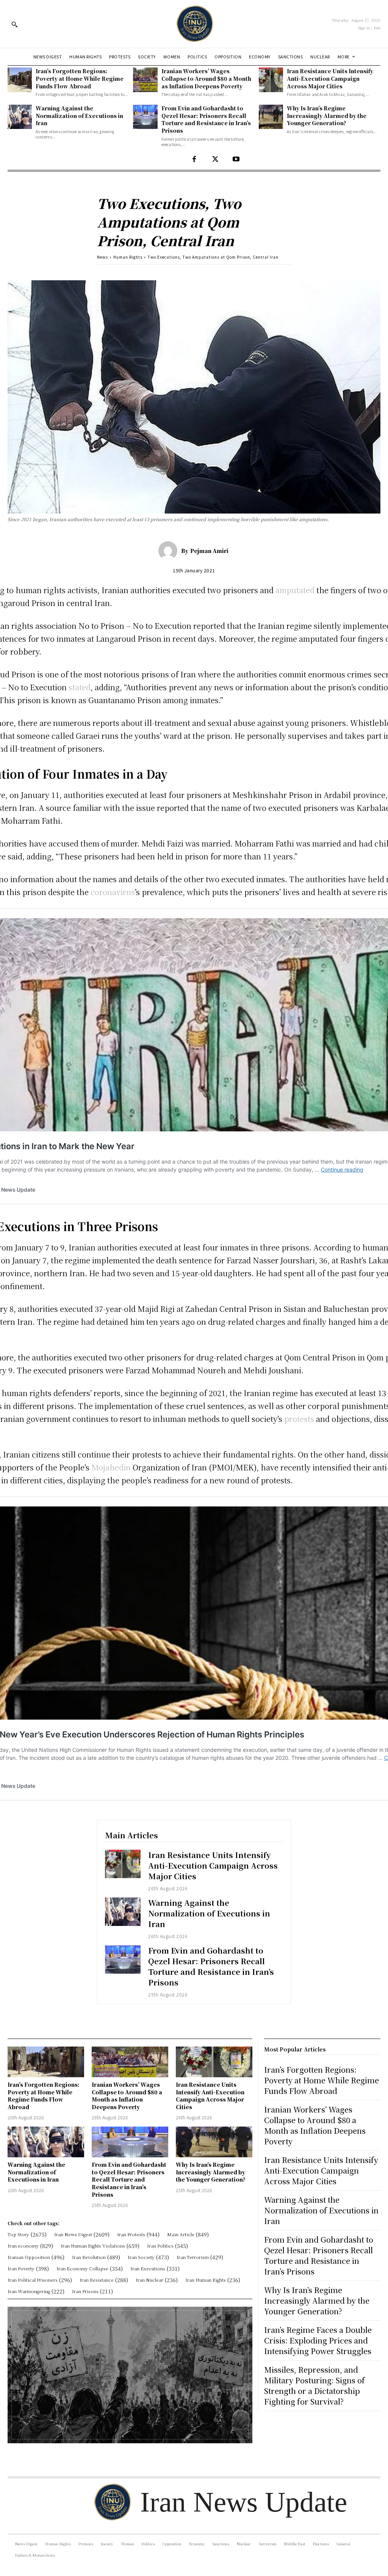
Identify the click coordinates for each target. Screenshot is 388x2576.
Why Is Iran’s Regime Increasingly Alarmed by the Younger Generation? (327, 115)
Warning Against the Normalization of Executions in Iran (79, 115)
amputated (295, 590)
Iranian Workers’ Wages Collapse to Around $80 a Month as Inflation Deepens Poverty (206, 78)
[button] (14, 24)
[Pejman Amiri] (170, 551)
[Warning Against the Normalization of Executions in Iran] (20, 117)
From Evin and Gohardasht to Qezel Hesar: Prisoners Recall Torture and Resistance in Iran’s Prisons (206, 119)
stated (80, 687)
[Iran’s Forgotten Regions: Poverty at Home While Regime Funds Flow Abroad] (20, 80)
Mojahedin (111, 1467)
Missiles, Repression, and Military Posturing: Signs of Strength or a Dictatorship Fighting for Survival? (314, 2385)
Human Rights (128, 257)
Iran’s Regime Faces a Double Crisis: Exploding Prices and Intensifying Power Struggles (318, 2340)
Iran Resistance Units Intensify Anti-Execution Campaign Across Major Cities (330, 78)
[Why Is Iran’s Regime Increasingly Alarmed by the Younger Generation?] (271, 117)
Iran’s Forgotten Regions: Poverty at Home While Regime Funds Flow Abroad (80, 78)
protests (299, 1419)
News (102, 257)
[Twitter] (215, 159)
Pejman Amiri (209, 551)
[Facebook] (194, 159)
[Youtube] (236, 159)
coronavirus (113, 892)
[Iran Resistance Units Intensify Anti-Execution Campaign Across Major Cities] (271, 80)
